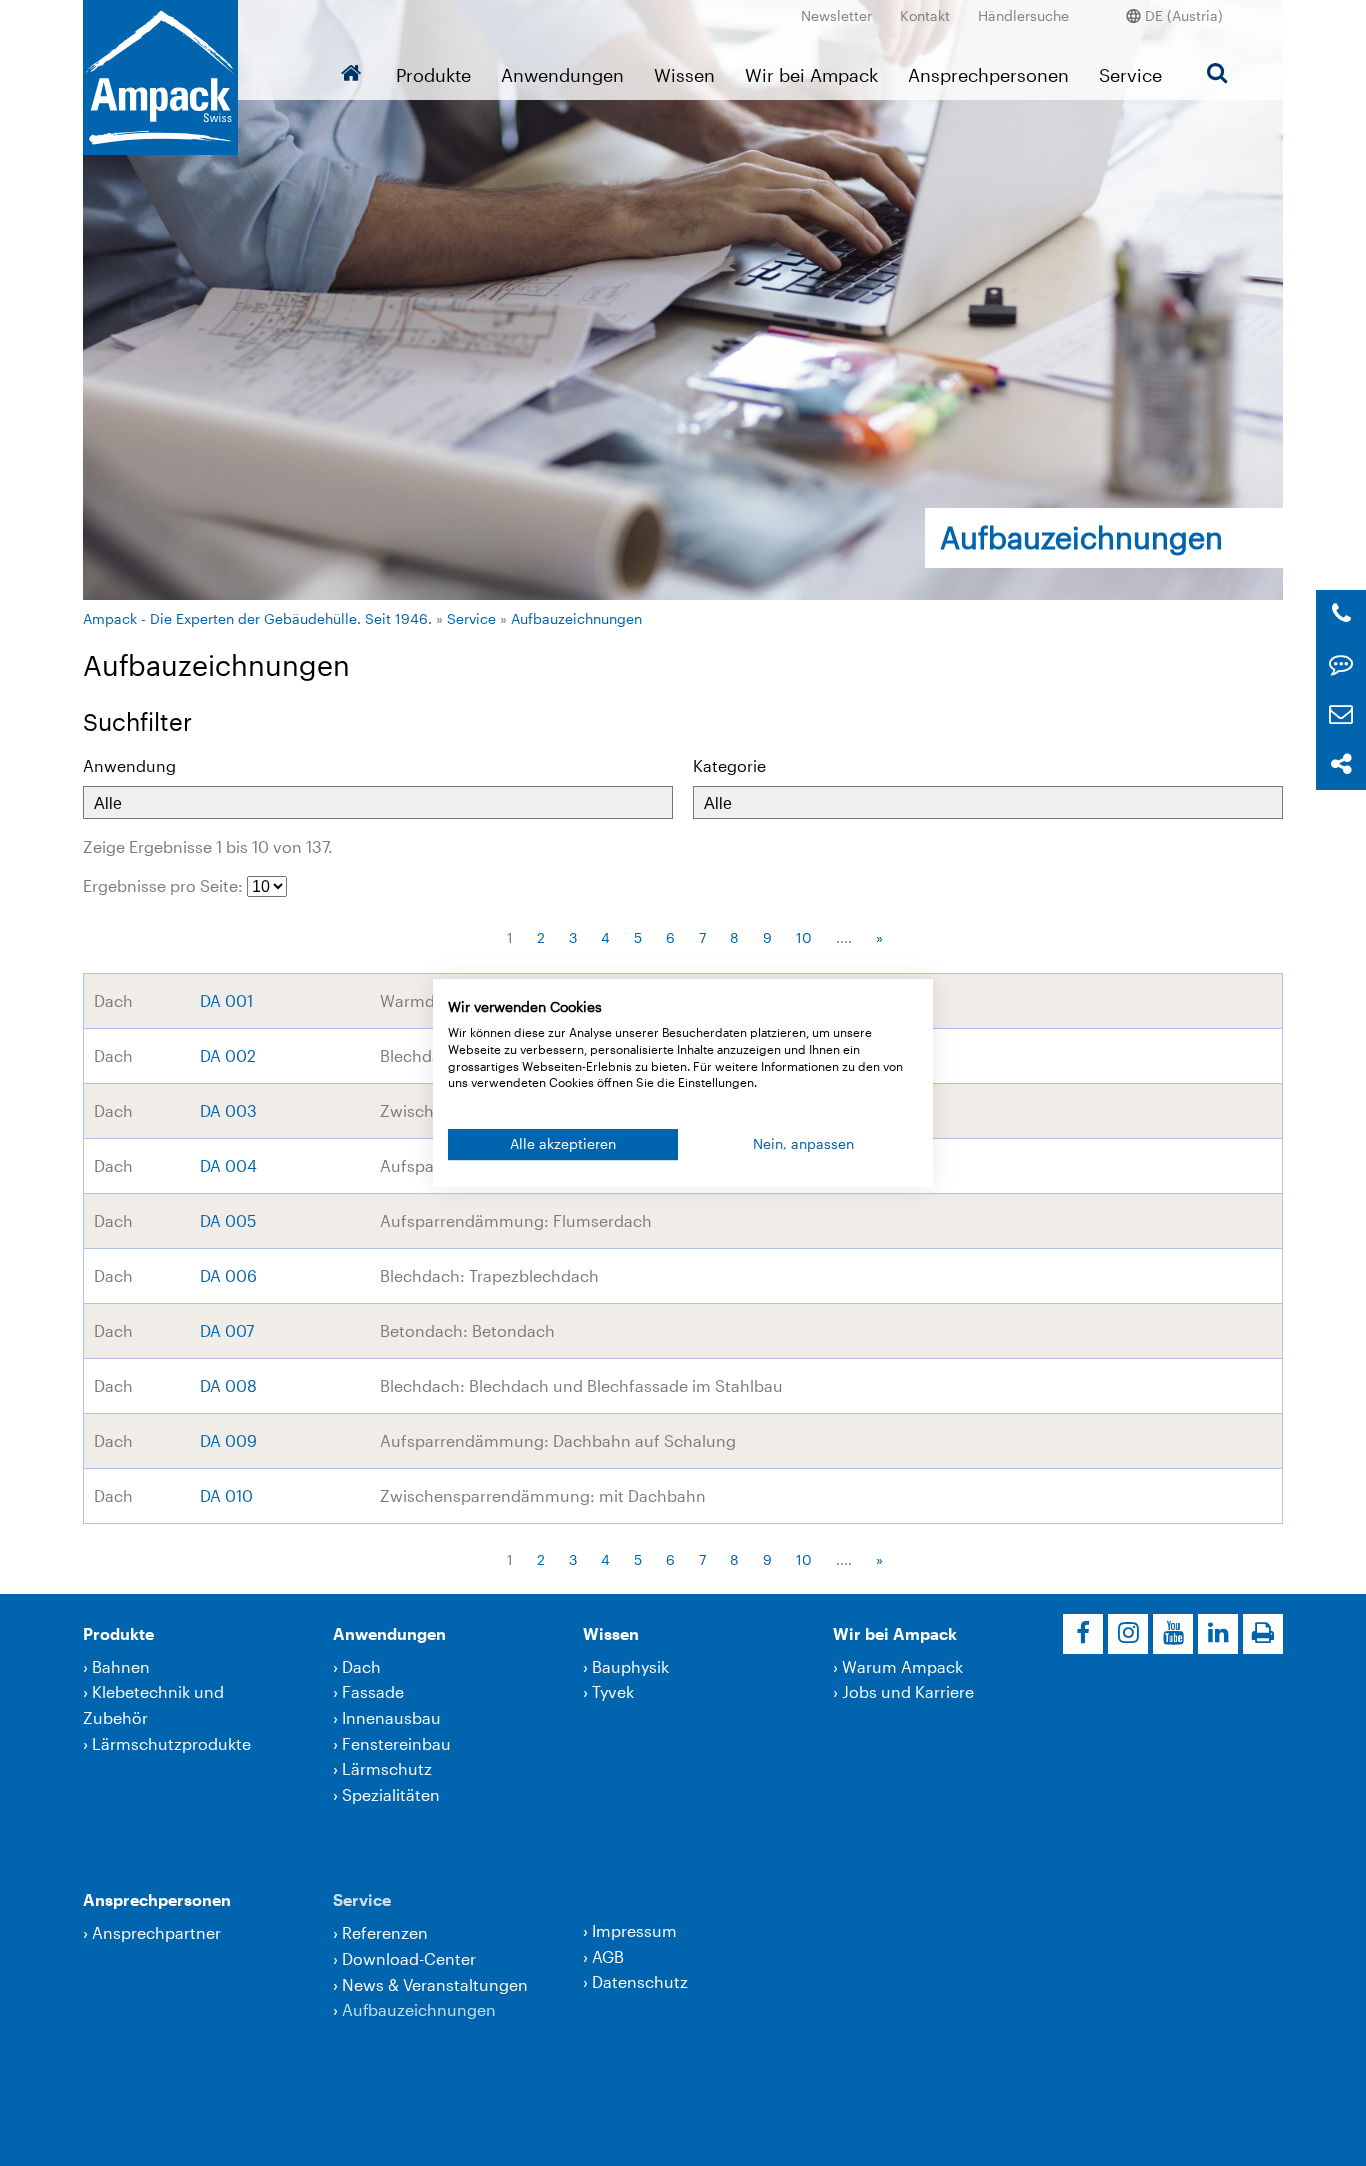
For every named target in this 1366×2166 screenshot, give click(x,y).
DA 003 (228, 1110)
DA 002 (228, 1055)
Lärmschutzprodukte (171, 1743)
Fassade (373, 1691)
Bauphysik (630, 1666)
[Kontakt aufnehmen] (1341, 664)
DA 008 (228, 1385)
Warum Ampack (902, 1666)
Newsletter (836, 15)
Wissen (684, 75)
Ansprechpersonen (988, 75)
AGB (608, 1956)
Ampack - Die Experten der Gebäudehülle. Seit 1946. (257, 618)
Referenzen (385, 1932)
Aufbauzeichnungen (576, 618)
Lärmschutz (387, 1768)
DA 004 (228, 1165)
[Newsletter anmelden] (1341, 714)
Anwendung (129, 765)
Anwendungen (562, 75)
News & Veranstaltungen (435, 1984)
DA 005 (228, 1220)
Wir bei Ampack (811, 75)
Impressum (634, 1930)
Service (1130, 75)
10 (804, 937)
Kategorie (729, 765)
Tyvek (613, 1691)
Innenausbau (391, 1717)
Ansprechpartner (156, 1932)
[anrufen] (1341, 614)
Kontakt (925, 15)
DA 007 (227, 1330)
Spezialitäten (391, 1794)
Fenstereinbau (396, 1743)
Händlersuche (1023, 15)
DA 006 (228, 1275)
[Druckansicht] (1263, 1634)
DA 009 (228, 1440)
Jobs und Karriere (908, 1691)
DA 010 (226, 1495)
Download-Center (409, 1958)
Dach (361, 1666)
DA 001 (226, 1000)
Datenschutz (640, 1981)
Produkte (433, 75)
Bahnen (121, 1666)
